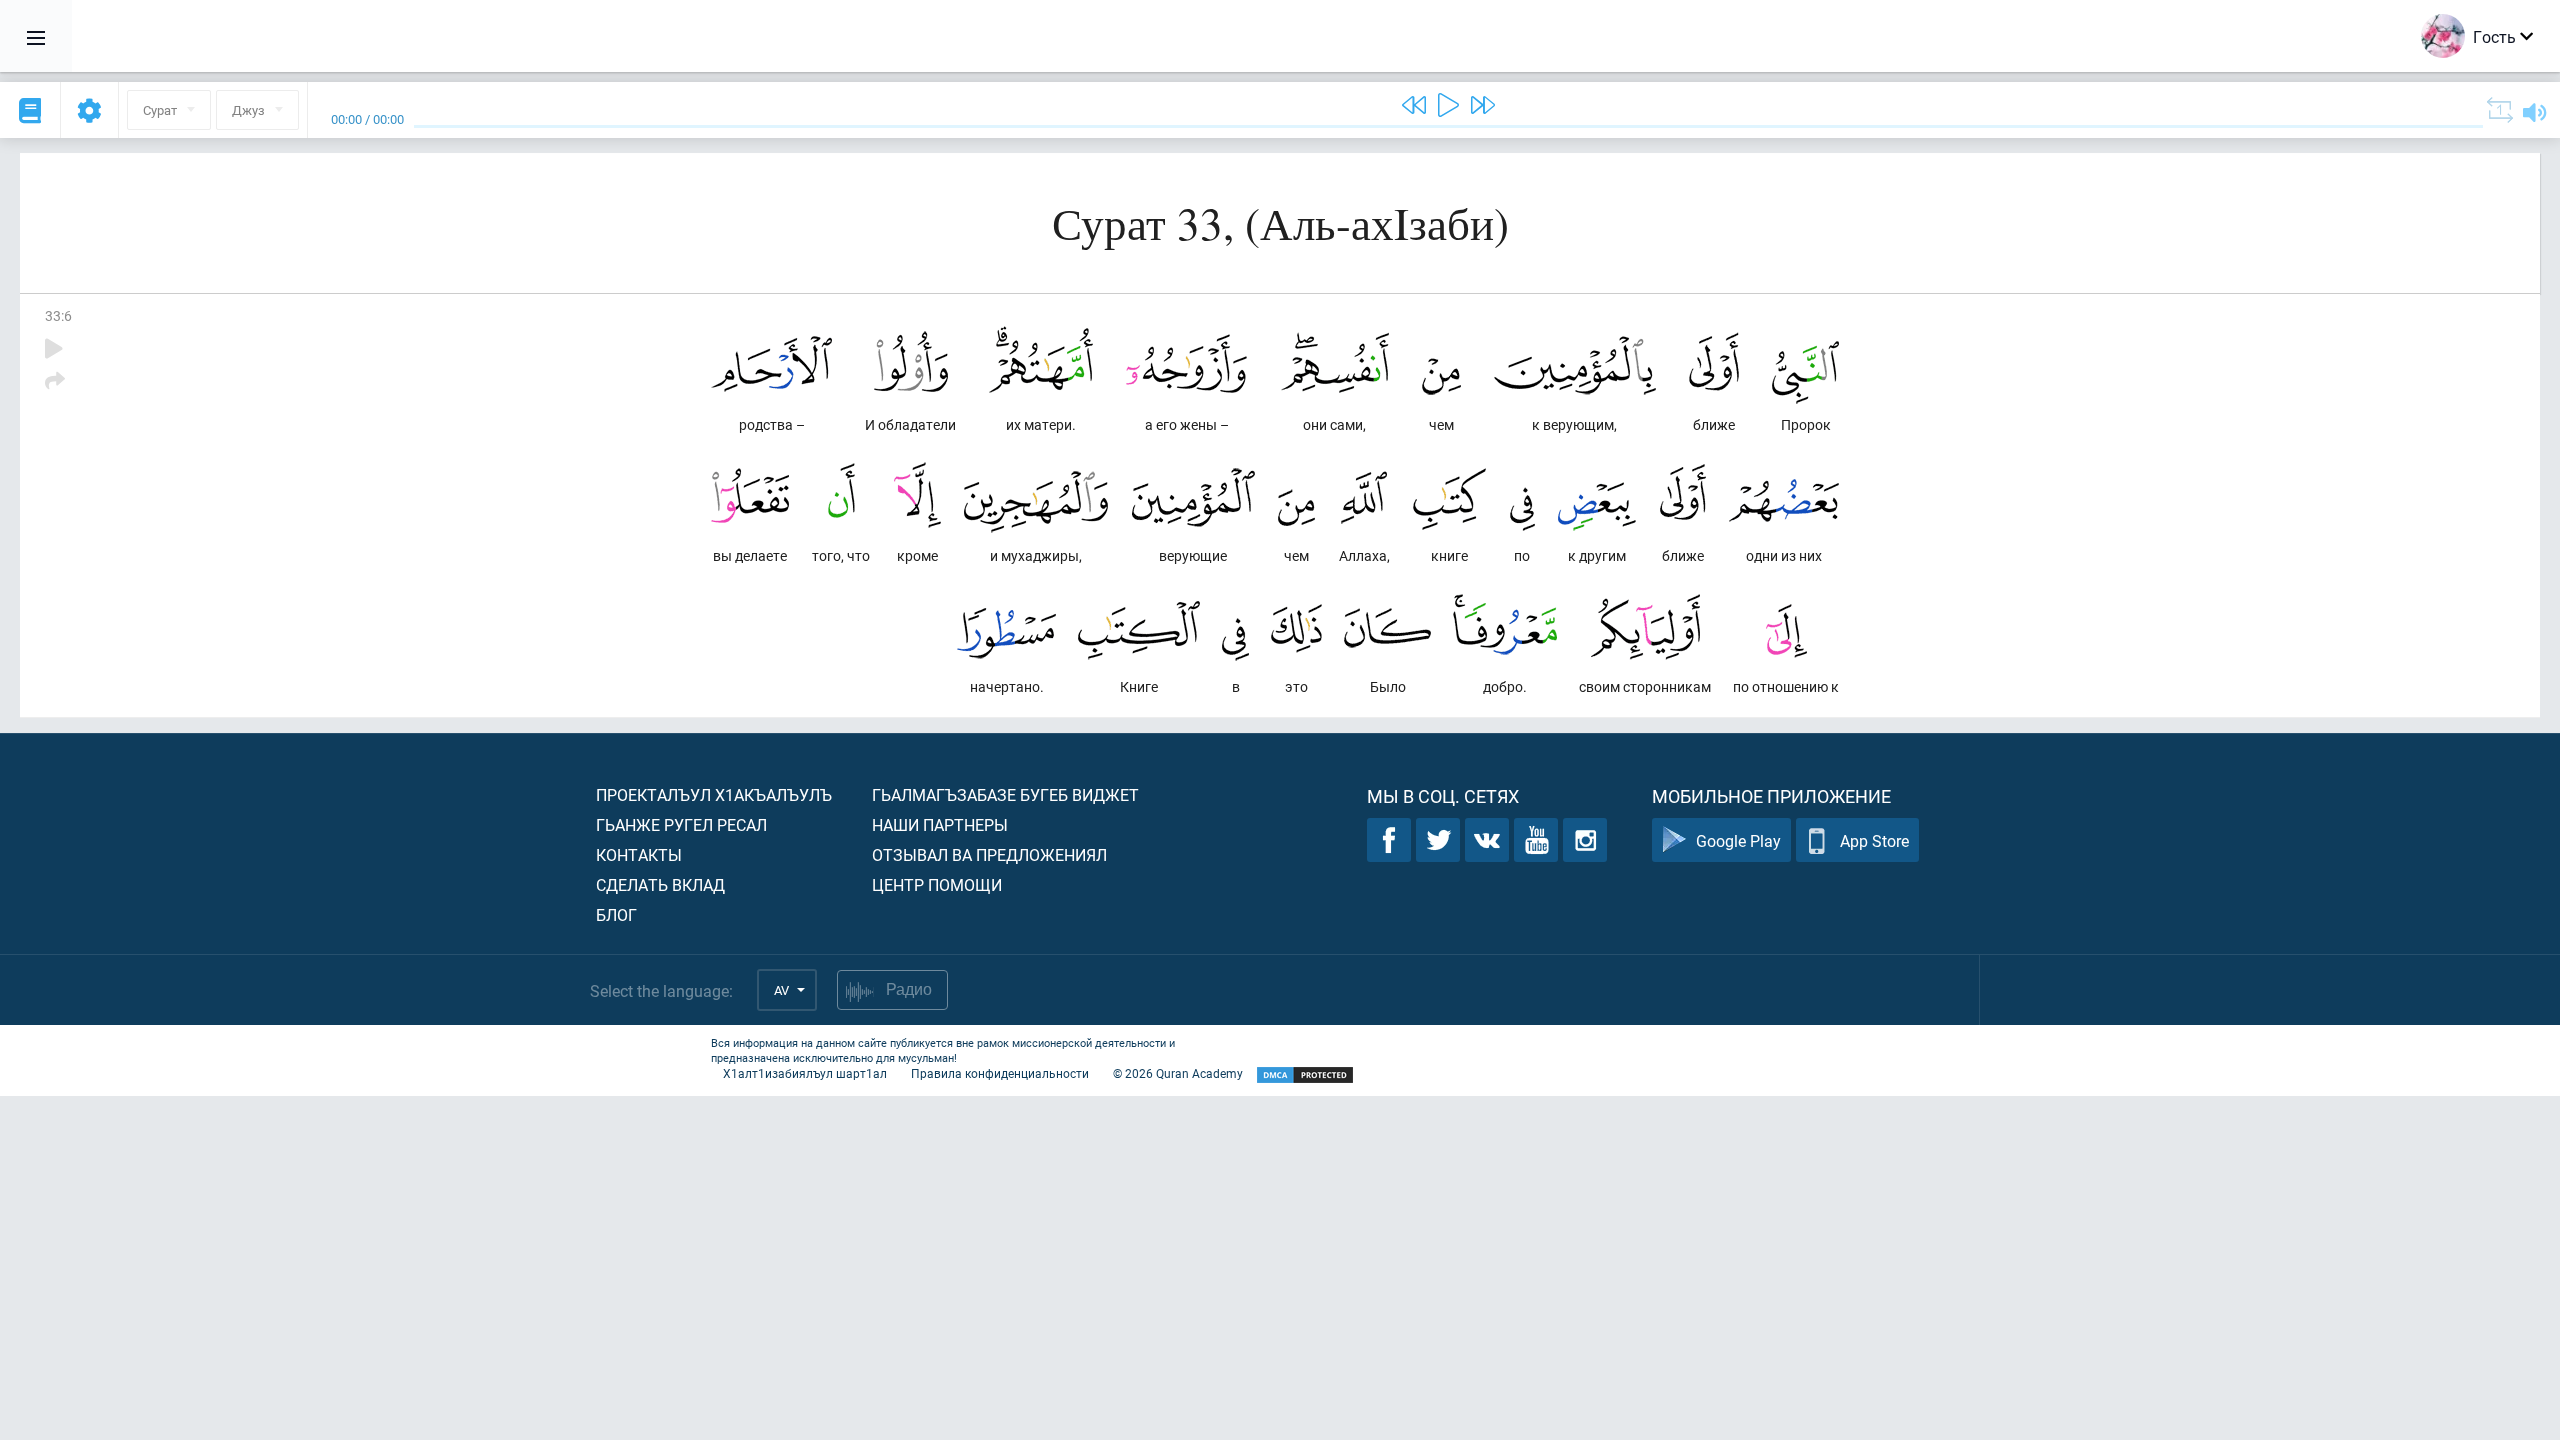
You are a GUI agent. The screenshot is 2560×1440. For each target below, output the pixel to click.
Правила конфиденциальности (1000, 1073)
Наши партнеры (940, 824)
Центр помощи (937, 884)
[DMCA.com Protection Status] (1305, 1075)
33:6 (58, 315)
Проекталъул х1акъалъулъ (714, 794)
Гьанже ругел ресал (681, 824)
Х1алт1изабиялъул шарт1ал (805, 1073)
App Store (1874, 840)
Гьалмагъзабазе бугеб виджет (1005, 794)
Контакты (639, 854)
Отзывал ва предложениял (989, 854)
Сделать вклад (660, 884)
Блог (616, 914)
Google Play (1738, 840)
